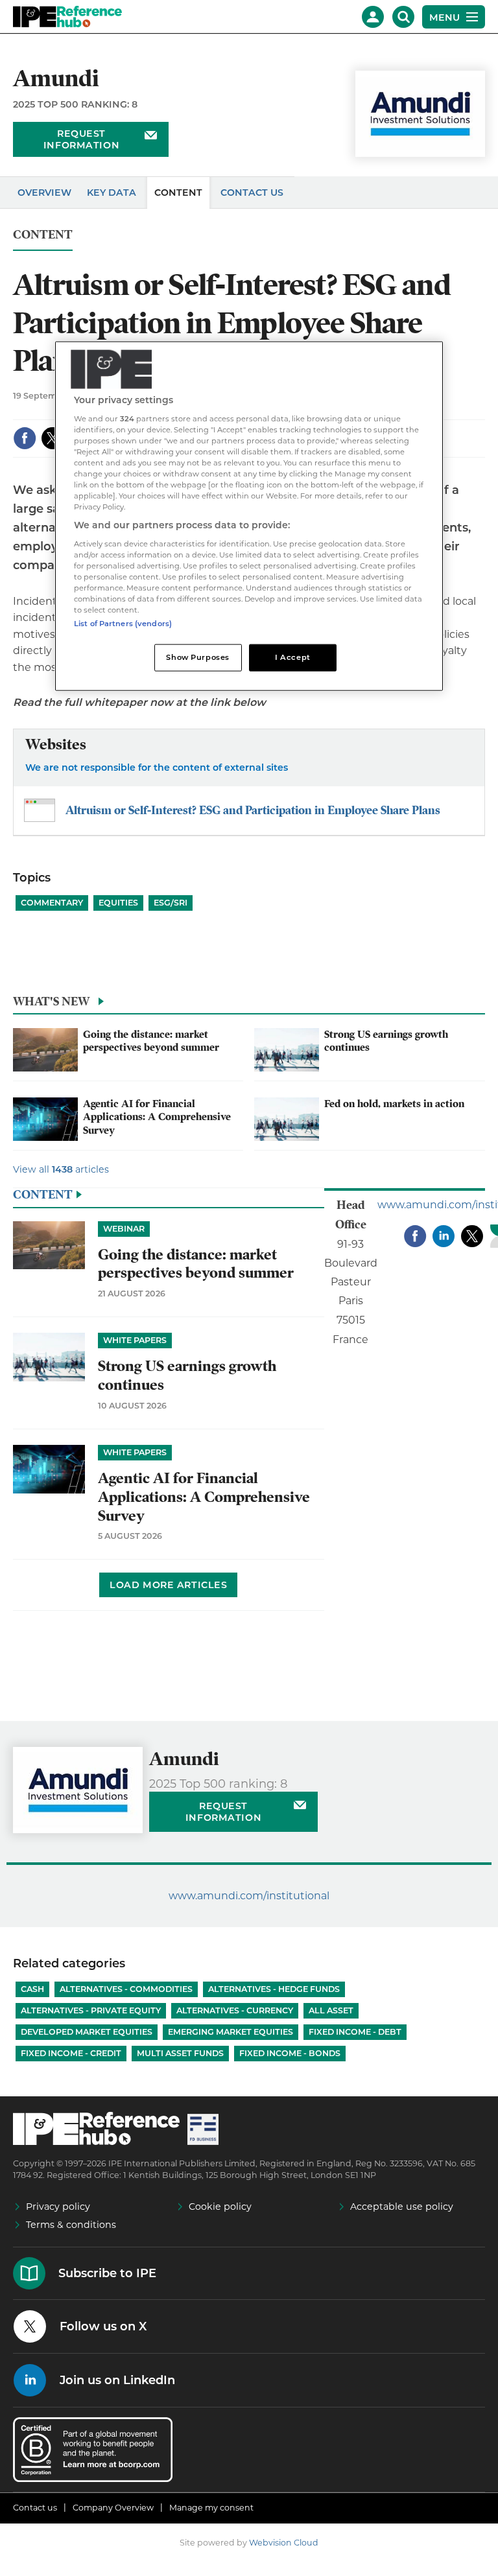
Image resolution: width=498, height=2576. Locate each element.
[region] (249, 516)
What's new (51, 1001)
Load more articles (168, 1585)
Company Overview (113, 2508)
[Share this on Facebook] (25, 438)
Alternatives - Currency (235, 2010)
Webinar (124, 1229)
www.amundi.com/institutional (249, 1896)
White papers (135, 1340)
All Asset (331, 2010)
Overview (44, 193)
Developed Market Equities (87, 2032)
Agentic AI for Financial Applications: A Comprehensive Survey (157, 1117)
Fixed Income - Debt (355, 2032)
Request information (81, 139)
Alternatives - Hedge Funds (274, 1989)
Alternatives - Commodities (126, 1989)
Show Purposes (197, 657)
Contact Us (252, 193)
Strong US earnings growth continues (187, 1376)
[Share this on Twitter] (53, 438)
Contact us (35, 2508)
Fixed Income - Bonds (290, 2053)
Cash (32, 1989)
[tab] (249, 1005)
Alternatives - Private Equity (91, 2010)
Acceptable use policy (402, 2207)
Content (178, 193)
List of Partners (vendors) (123, 624)
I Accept (293, 657)
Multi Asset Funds (180, 2053)
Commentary (52, 903)
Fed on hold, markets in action (394, 1104)
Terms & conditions (71, 2225)
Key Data (112, 193)
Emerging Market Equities (231, 2032)
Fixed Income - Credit (71, 2053)
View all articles (61, 1169)
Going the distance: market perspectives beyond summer (151, 1041)
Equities (118, 903)
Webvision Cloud (284, 2543)
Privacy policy (58, 2207)
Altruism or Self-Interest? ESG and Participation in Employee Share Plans (253, 810)
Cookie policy (220, 2207)
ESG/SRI (171, 903)
